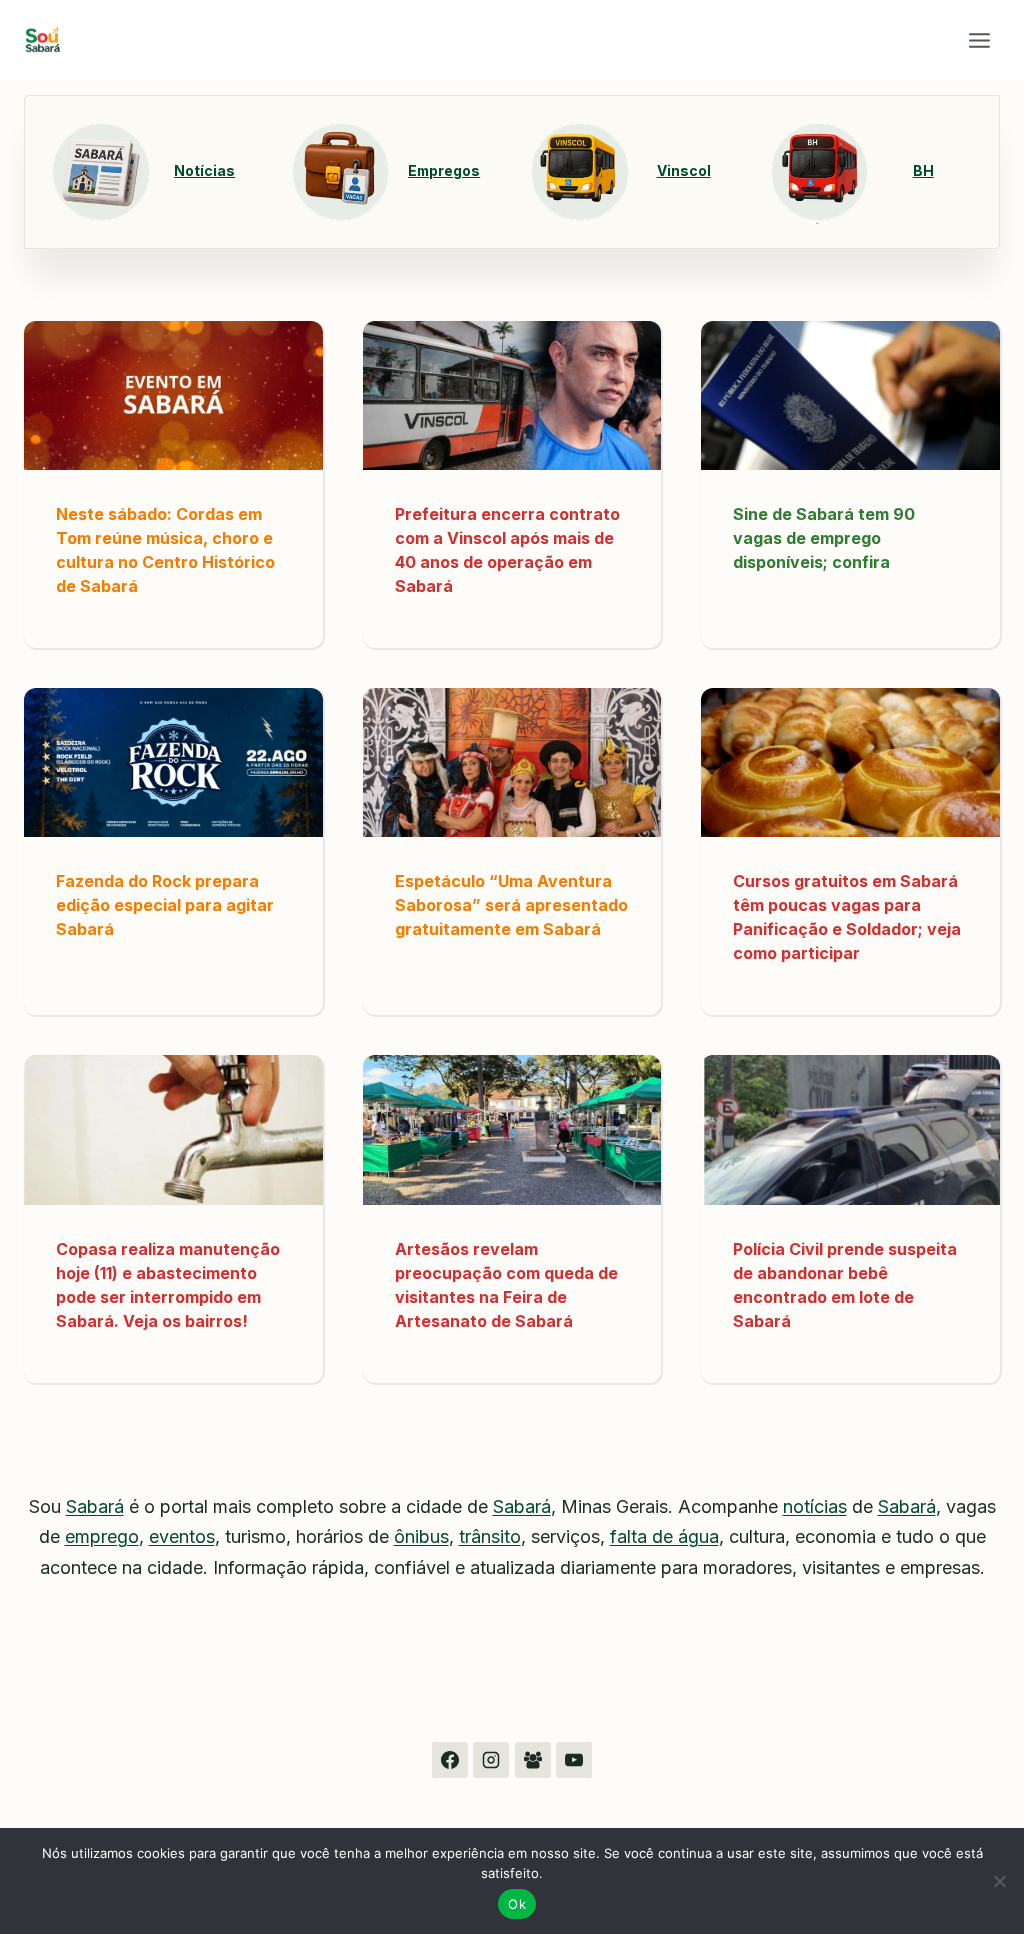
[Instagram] (491, 1760)
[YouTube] (574, 1760)
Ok (517, 1904)
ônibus (421, 1536)
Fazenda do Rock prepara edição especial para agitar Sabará (165, 905)
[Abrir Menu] (979, 40)
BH (923, 171)
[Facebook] (450, 1760)
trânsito (490, 1536)
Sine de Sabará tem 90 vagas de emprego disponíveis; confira (824, 538)
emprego (102, 1536)
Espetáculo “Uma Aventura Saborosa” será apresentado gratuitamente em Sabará (511, 905)
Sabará (95, 1506)
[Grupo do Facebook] (533, 1760)
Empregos (444, 171)
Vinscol (684, 171)
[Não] (999, 1881)
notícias (815, 1506)
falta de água (664, 1536)
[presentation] (173, 395)
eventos (182, 1536)
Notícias (204, 171)
